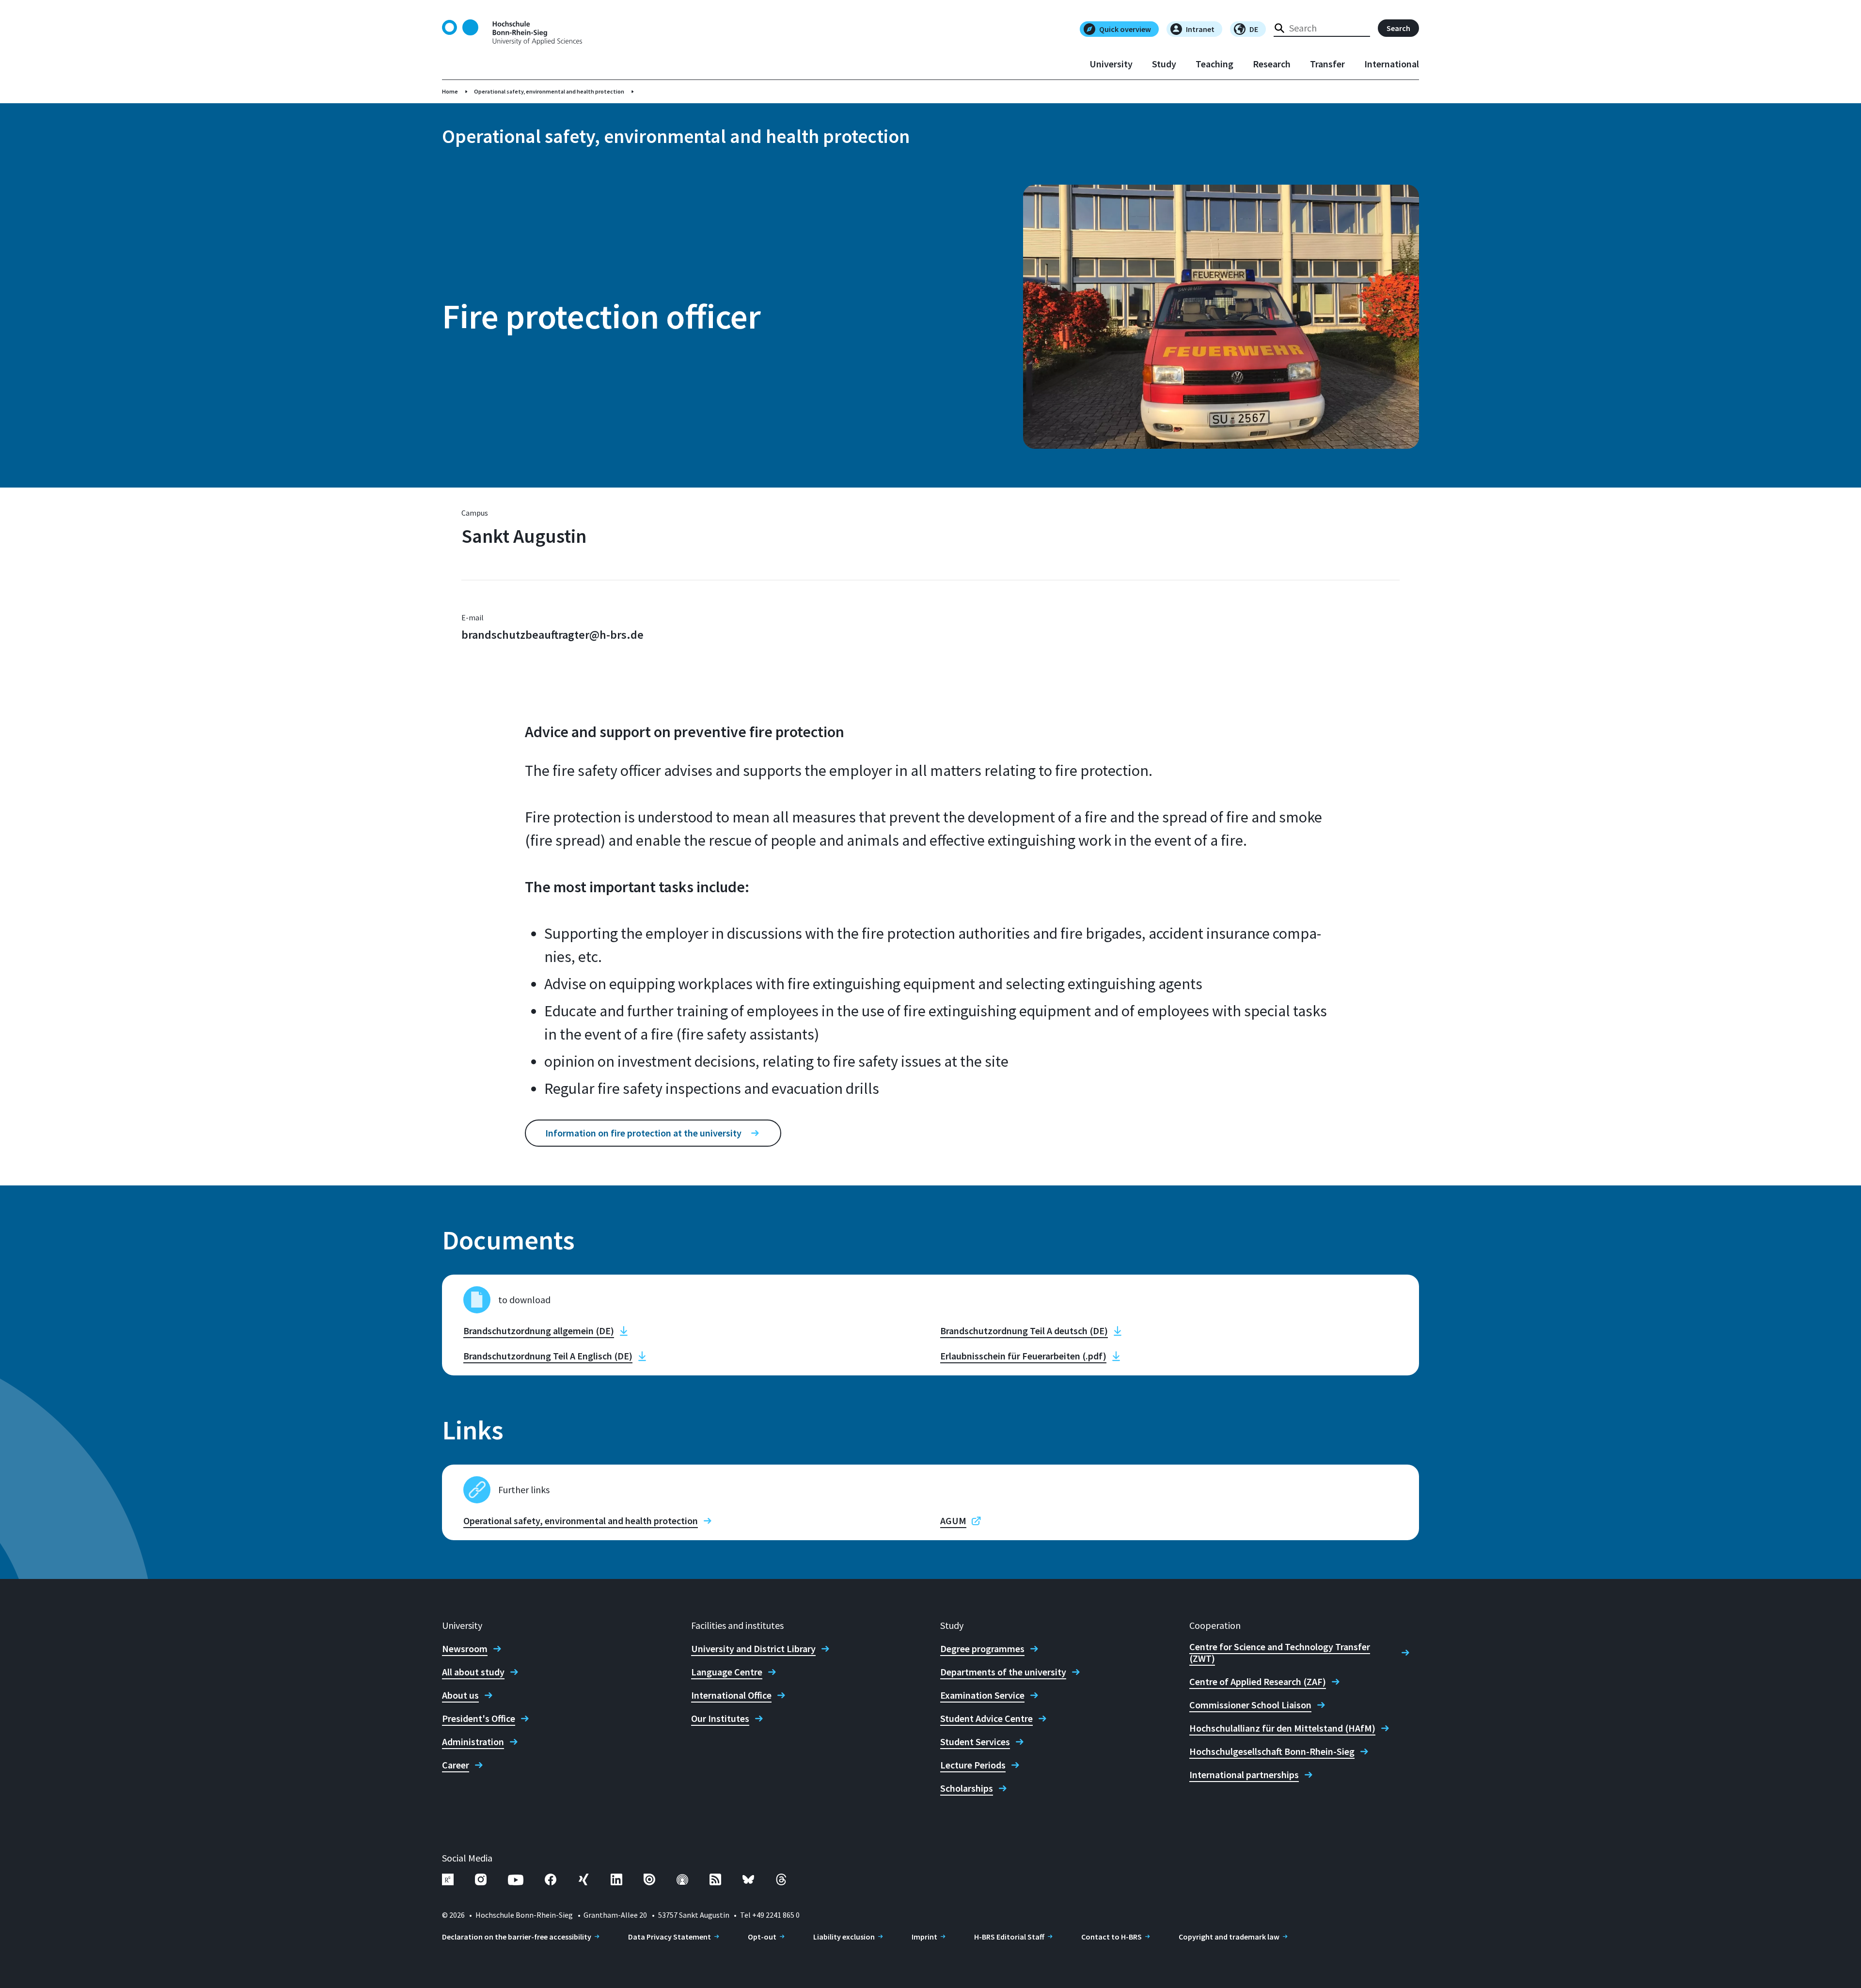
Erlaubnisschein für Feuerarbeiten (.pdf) (1023, 1356)
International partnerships (1244, 1775)
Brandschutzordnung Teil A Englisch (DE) (548, 1356)
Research (1272, 64)
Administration (473, 1742)
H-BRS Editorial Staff (1009, 1937)
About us (460, 1695)
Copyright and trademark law (1229, 1937)
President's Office (479, 1719)
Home (450, 91)
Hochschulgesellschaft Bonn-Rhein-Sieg (1272, 1751)
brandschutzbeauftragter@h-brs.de (552, 635)
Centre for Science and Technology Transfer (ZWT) (1280, 1653)
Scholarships (967, 1788)
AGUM (953, 1521)
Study (1164, 64)
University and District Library (753, 1649)
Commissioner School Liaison (1250, 1705)
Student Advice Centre (986, 1719)
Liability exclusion (844, 1937)
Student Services (975, 1742)
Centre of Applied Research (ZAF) (1258, 1682)
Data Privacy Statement (670, 1937)
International (1392, 64)
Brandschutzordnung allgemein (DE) (539, 1331)
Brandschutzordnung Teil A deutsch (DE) (1024, 1331)
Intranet (1200, 29)
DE (1254, 29)
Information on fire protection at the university (643, 1133)
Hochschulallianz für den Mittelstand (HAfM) (1282, 1728)
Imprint (924, 1937)
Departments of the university (1003, 1672)
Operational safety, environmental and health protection (549, 91)
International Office (731, 1695)
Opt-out (762, 1937)
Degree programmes (982, 1649)
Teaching (1214, 64)
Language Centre (727, 1672)
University (1111, 64)
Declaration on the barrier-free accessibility (517, 1937)
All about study (473, 1672)
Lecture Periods (973, 1765)
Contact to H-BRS (1112, 1937)
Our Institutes (720, 1719)
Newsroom (465, 1649)
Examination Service (982, 1695)
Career (456, 1765)
